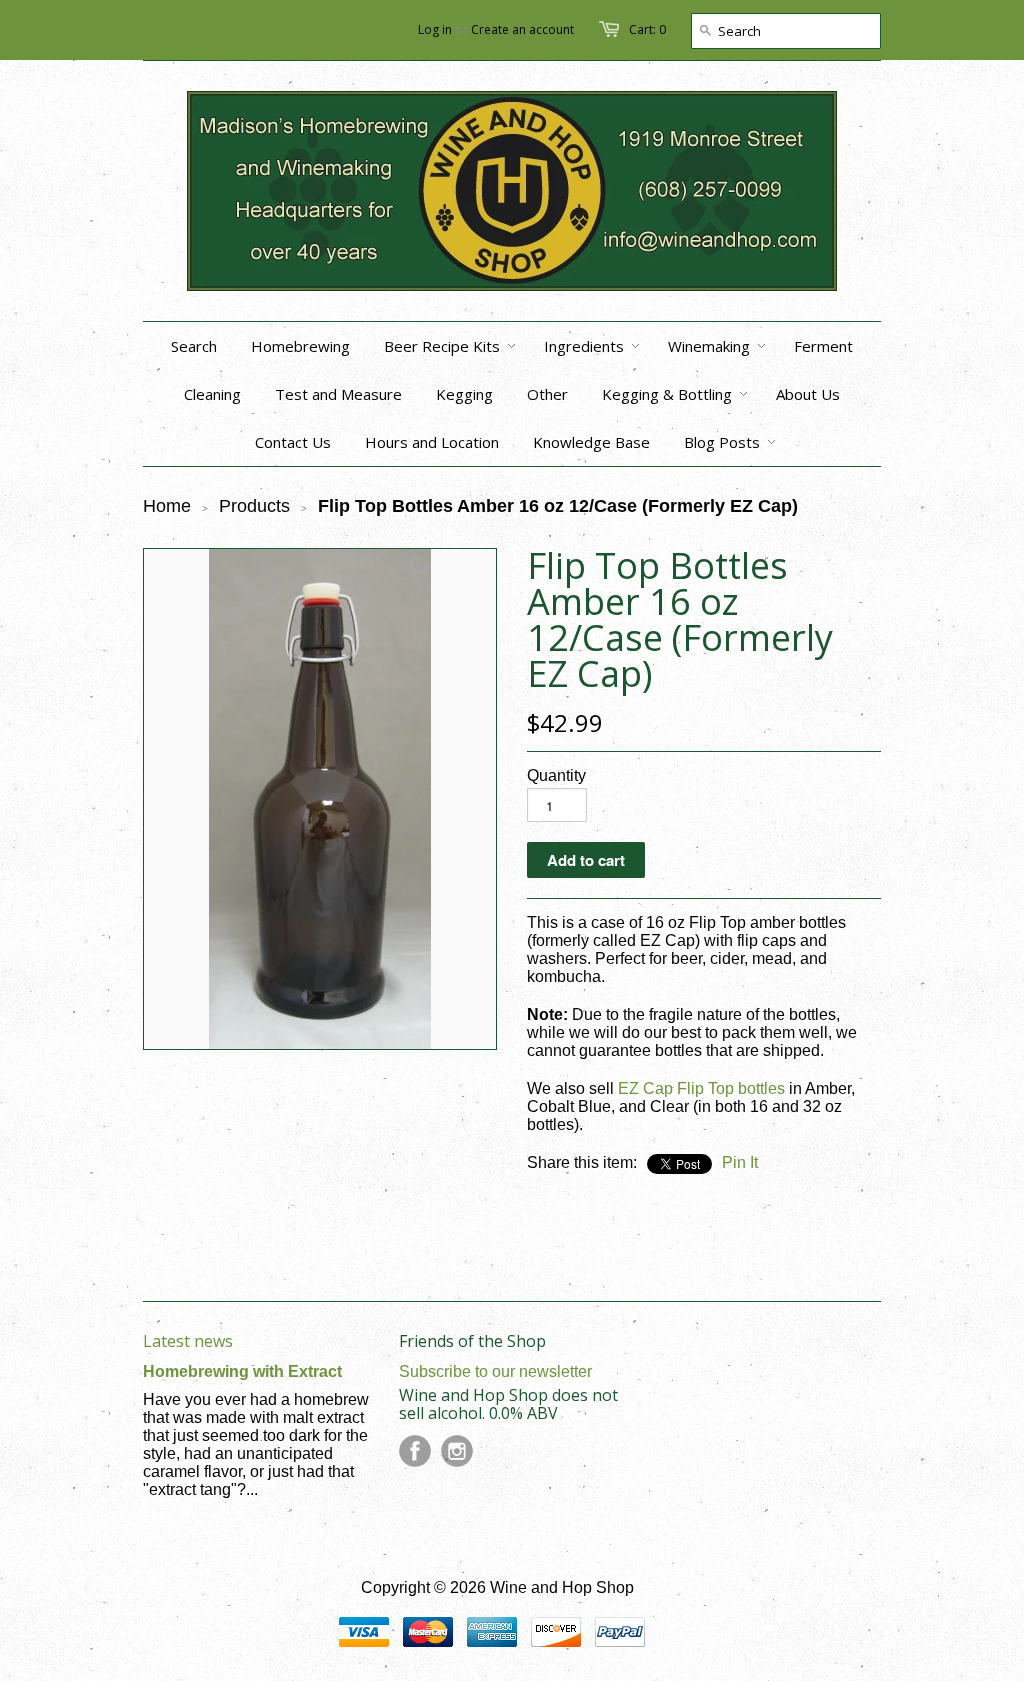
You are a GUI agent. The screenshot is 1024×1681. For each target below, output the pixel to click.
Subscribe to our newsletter (495, 1371)
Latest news (188, 1341)
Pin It (740, 1162)
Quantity (556, 775)
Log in (435, 29)
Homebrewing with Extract (242, 1371)
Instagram (457, 1451)
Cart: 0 (647, 29)
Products (254, 506)
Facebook (415, 1451)
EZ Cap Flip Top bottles (701, 1088)
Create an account (522, 29)
